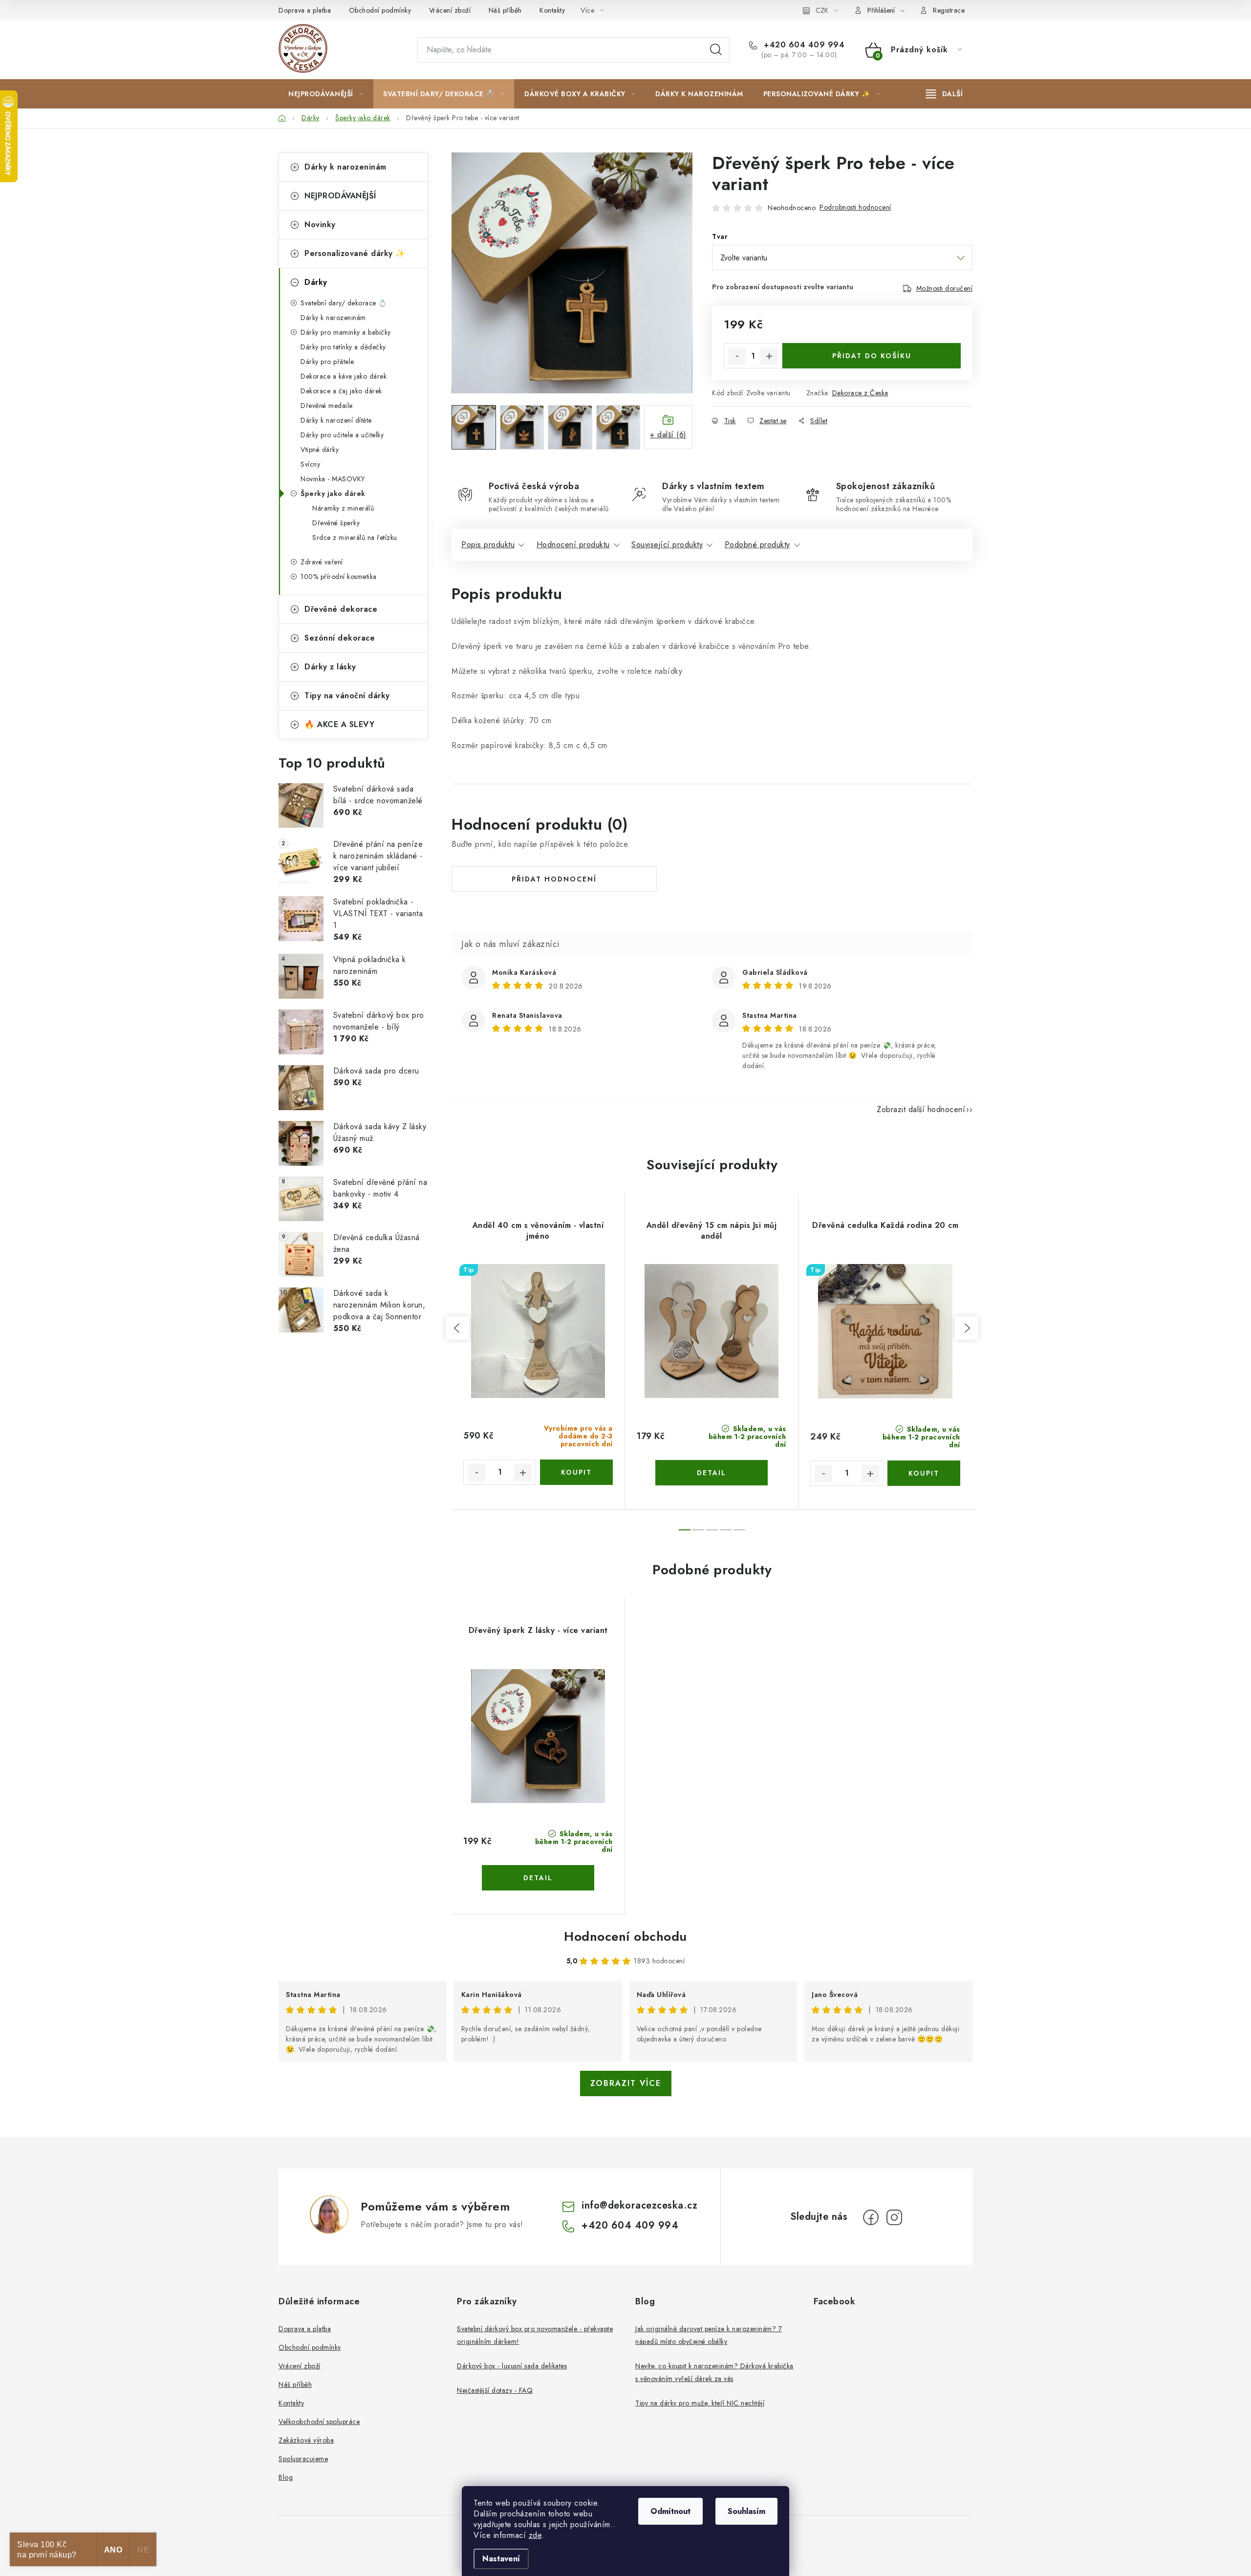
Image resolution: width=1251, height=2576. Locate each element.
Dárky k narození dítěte (336, 420)
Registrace (949, 10)
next (967, 1328)
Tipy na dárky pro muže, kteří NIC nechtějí (700, 2403)
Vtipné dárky (320, 450)
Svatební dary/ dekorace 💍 (344, 303)
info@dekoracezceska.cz (639, 2205)
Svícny (310, 464)
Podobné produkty (757, 545)
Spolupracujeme (303, 2459)
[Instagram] (894, 2217)
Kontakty (552, 10)
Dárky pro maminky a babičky (346, 332)
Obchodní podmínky (380, 10)
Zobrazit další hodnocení (921, 1109)
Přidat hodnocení (554, 879)
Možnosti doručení (945, 288)
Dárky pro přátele (327, 362)
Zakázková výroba (306, 2440)
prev (457, 1328)
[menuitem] (326, 94)
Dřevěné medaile (327, 406)
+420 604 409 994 (803, 45)
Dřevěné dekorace (341, 609)
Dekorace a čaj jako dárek (341, 391)
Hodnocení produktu (573, 545)
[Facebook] (871, 2217)
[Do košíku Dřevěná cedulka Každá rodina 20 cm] (924, 1473)
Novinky (320, 225)
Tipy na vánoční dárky (347, 696)
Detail (712, 1473)
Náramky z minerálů (343, 508)
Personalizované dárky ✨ (355, 253)
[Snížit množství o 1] (737, 356)
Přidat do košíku (872, 356)
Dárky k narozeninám (345, 167)
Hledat (716, 50)
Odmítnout (670, 2511)
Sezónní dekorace (340, 638)
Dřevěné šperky (336, 523)
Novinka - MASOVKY (333, 479)
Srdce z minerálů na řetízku (355, 537)
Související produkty (667, 545)
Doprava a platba (305, 10)
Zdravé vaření (322, 562)
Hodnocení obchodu (625, 1936)
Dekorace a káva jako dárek (344, 376)
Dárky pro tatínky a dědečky (343, 347)
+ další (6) (668, 435)
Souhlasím (746, 2511)
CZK (822, 10)
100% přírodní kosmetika (339, 577)
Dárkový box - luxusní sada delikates (512, 2366)
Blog (286, 2477)
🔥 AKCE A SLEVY (339, 724)
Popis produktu (488, 545)
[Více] (944, 94)
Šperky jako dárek (333, 494)
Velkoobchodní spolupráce (319, 2422)
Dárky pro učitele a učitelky (342, 435)
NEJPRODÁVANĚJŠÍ (340, 196)
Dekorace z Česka (860, 393)
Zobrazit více (626, 2083)
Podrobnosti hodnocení (855, 207)
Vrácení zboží (450, 10)
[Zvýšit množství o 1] (769, 356)
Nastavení (501, 2559)
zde (535, 2535)
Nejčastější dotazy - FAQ (495, 2390)
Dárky (316, 282)
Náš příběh (505, 10)
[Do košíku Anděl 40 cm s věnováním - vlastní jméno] (576, 1472)
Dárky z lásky (330, 667)
